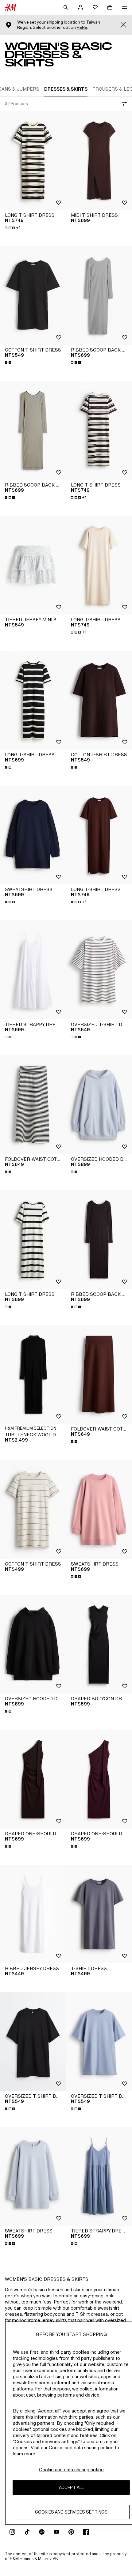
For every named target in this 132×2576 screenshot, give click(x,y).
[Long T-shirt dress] (33, 161)
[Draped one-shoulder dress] (33, 1779)
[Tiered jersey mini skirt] (33, 565)
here (82, 27)
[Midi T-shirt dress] (99, 161)
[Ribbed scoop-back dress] (99, 296)
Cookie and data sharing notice (71, 2470)
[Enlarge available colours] (9, 363)
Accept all (71, 2487)
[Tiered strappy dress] (33, 970)
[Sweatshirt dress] (33, 835)
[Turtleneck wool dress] (33, 1375)
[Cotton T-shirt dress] (33, 296)
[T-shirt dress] (99, 1914)
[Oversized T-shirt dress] (99, 970)
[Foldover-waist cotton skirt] (33, 1105)
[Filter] (123, 104)
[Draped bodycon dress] (99, 1644)
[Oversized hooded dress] (99, 1105)
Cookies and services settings (71, 2512)
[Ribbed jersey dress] (33, 1914)
